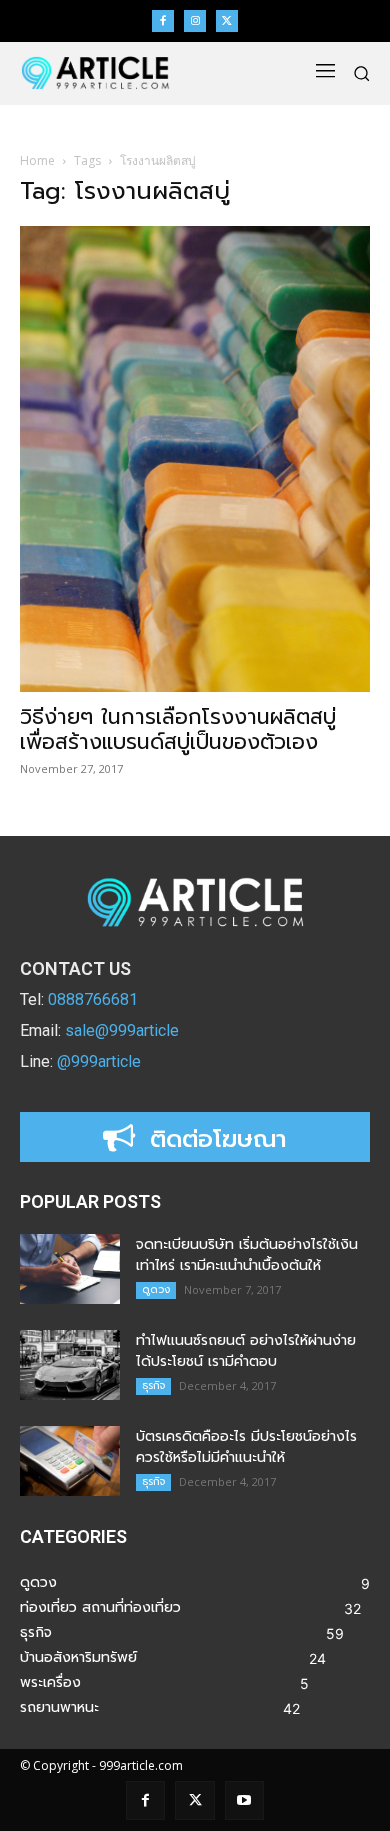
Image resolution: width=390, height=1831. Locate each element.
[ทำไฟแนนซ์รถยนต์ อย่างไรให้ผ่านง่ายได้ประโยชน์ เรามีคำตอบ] (70, 1365)
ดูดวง (156, 1289)
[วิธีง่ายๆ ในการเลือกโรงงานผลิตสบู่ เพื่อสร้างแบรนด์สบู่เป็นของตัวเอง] (195, 459)
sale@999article (122, 1030)
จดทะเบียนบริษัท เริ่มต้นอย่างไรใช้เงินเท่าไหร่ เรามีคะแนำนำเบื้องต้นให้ (247, 1255)
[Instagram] (195, 21)
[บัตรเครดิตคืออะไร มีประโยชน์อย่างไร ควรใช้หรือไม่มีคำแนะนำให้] (70, 1461)
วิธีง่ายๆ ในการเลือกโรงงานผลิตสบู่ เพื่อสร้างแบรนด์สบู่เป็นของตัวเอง (178, 729)
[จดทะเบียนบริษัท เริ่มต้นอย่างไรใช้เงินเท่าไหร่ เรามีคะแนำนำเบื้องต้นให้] (70, 1269)
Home (37, 160)
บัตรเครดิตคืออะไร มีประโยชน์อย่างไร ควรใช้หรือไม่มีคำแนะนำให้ (246, 1447)
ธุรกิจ (153, 1385)
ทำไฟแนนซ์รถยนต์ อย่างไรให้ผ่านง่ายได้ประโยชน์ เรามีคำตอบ (246, 1351)
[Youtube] (244, 1800)
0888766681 (93, 999)
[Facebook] (163, 21)
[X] (227, 21)
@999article (99, 1061)
